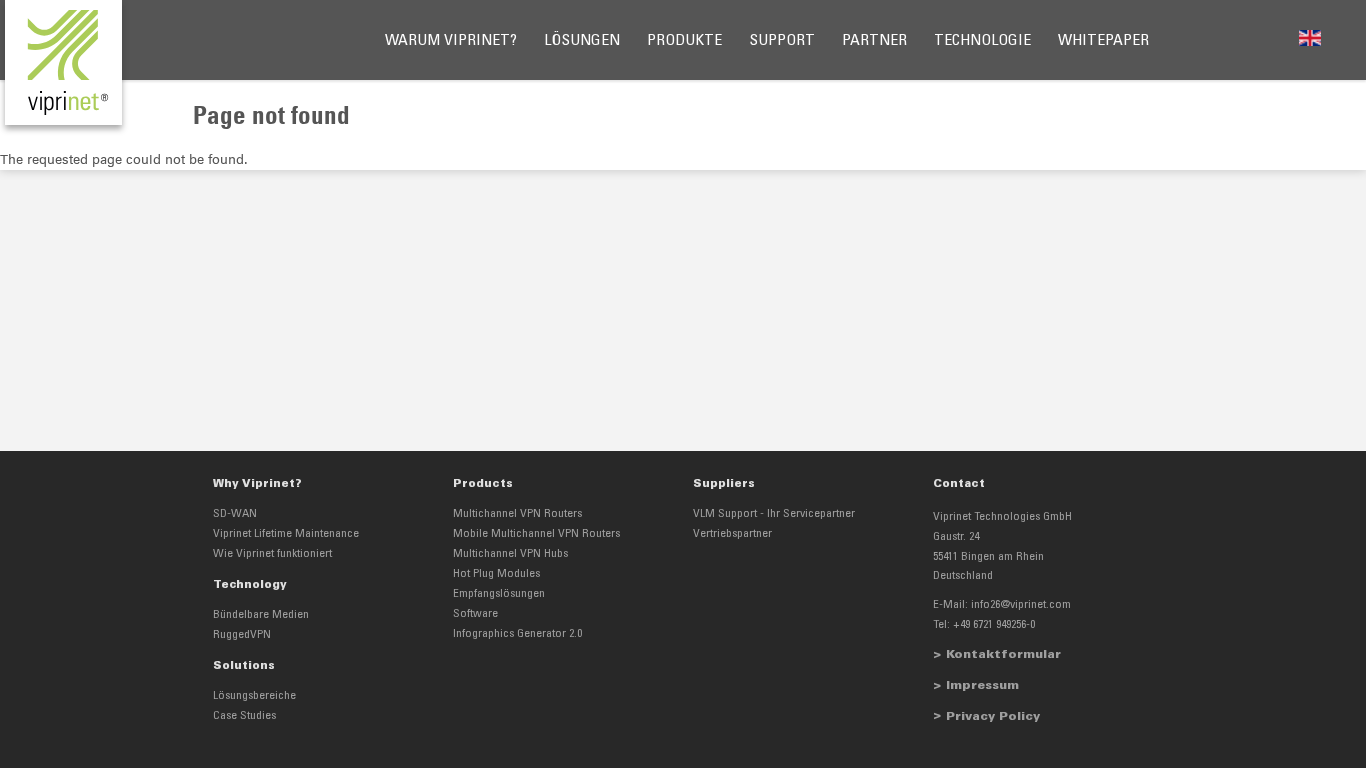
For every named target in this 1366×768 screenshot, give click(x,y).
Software (475, 614)
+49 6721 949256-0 (994, 625)
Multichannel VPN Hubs (510, 554)
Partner (874, 41)
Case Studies (244, 716)
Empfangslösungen (499, 594)
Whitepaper (1103, 41)
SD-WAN (235, 514)
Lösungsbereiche (254, 696)
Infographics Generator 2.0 (517, 634)
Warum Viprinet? (451, 41)
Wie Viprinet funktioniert (272, 554)
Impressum (982, 686)
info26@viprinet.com (1021, 605)
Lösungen (582, 41)
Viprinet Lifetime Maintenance (286, 534)
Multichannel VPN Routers (517, 514)
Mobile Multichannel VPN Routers (536, 534)
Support (782, 41)
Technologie (982, 41)
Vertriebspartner (732, 534)
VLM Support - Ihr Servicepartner (774, 514)
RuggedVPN (242, 635)
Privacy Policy (993, 717)
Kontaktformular (1003, 655)
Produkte (684, 41)
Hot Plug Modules (496, 574)
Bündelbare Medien (261, 615)
